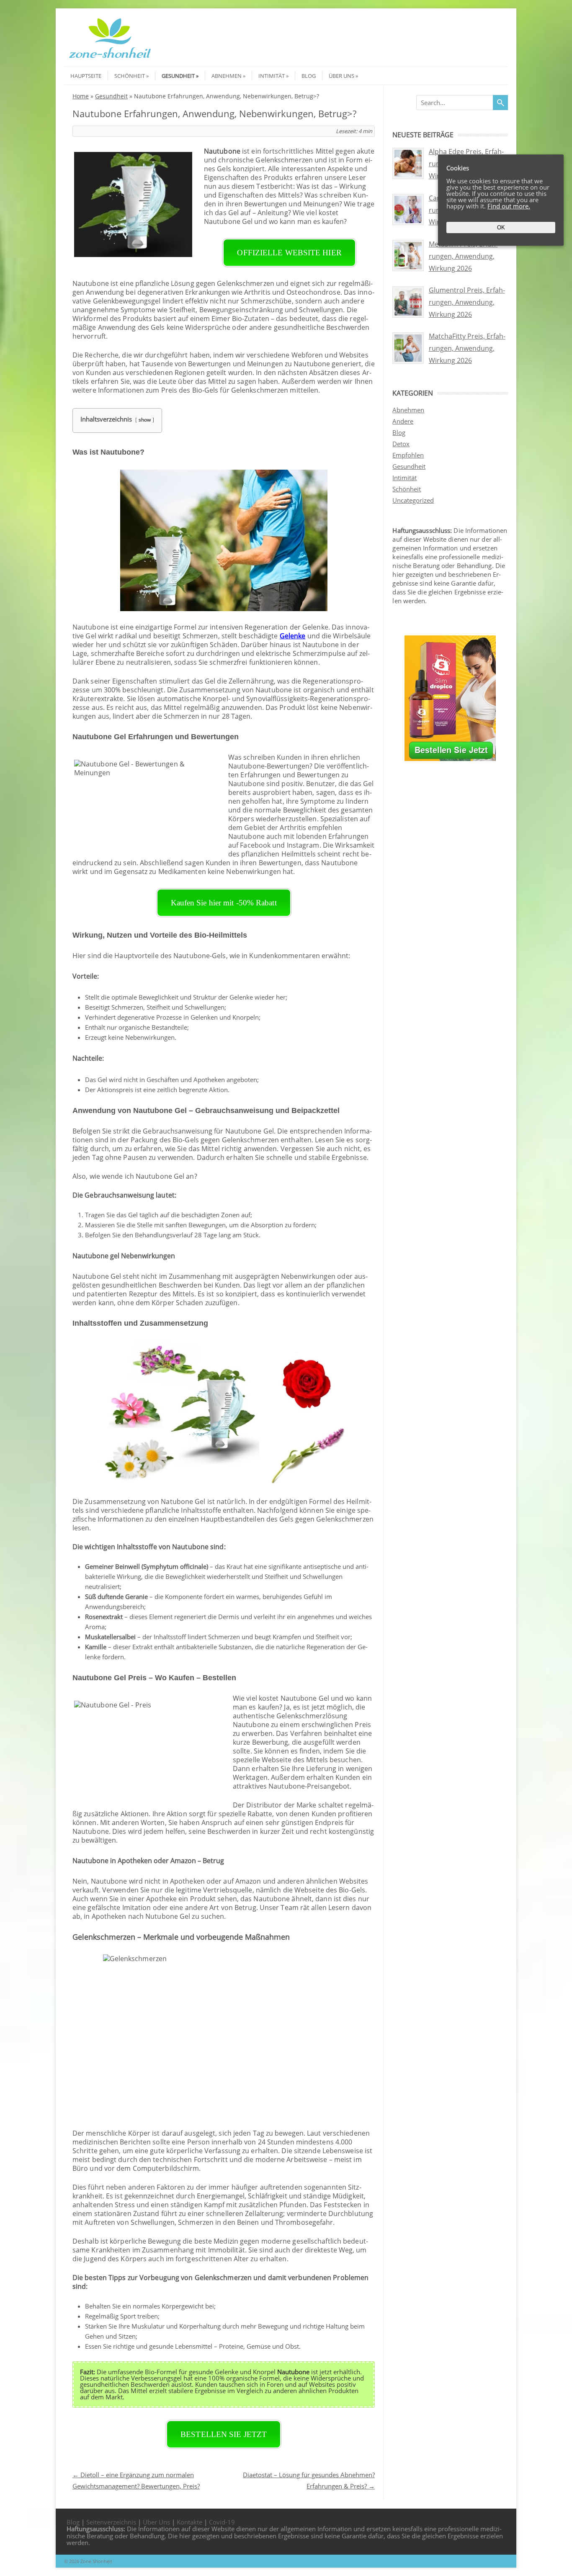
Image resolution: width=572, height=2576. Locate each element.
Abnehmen (227, 76)
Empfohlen (408, 455)
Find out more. (509, 206)
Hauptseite (86, 76)
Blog (309, 76)
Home (81, 96)
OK (501, 228)
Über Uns (341, 76)
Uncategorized (413, 500)
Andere (403, 421)
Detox (401, 444)
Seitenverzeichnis (111, 2522)
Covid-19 (222, 2522)
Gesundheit (178, 76)
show (145, 420)
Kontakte (189, 2522)
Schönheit (130, 76)
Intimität (272, 76)
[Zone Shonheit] (110, 59)
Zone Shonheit (96, 2561)
